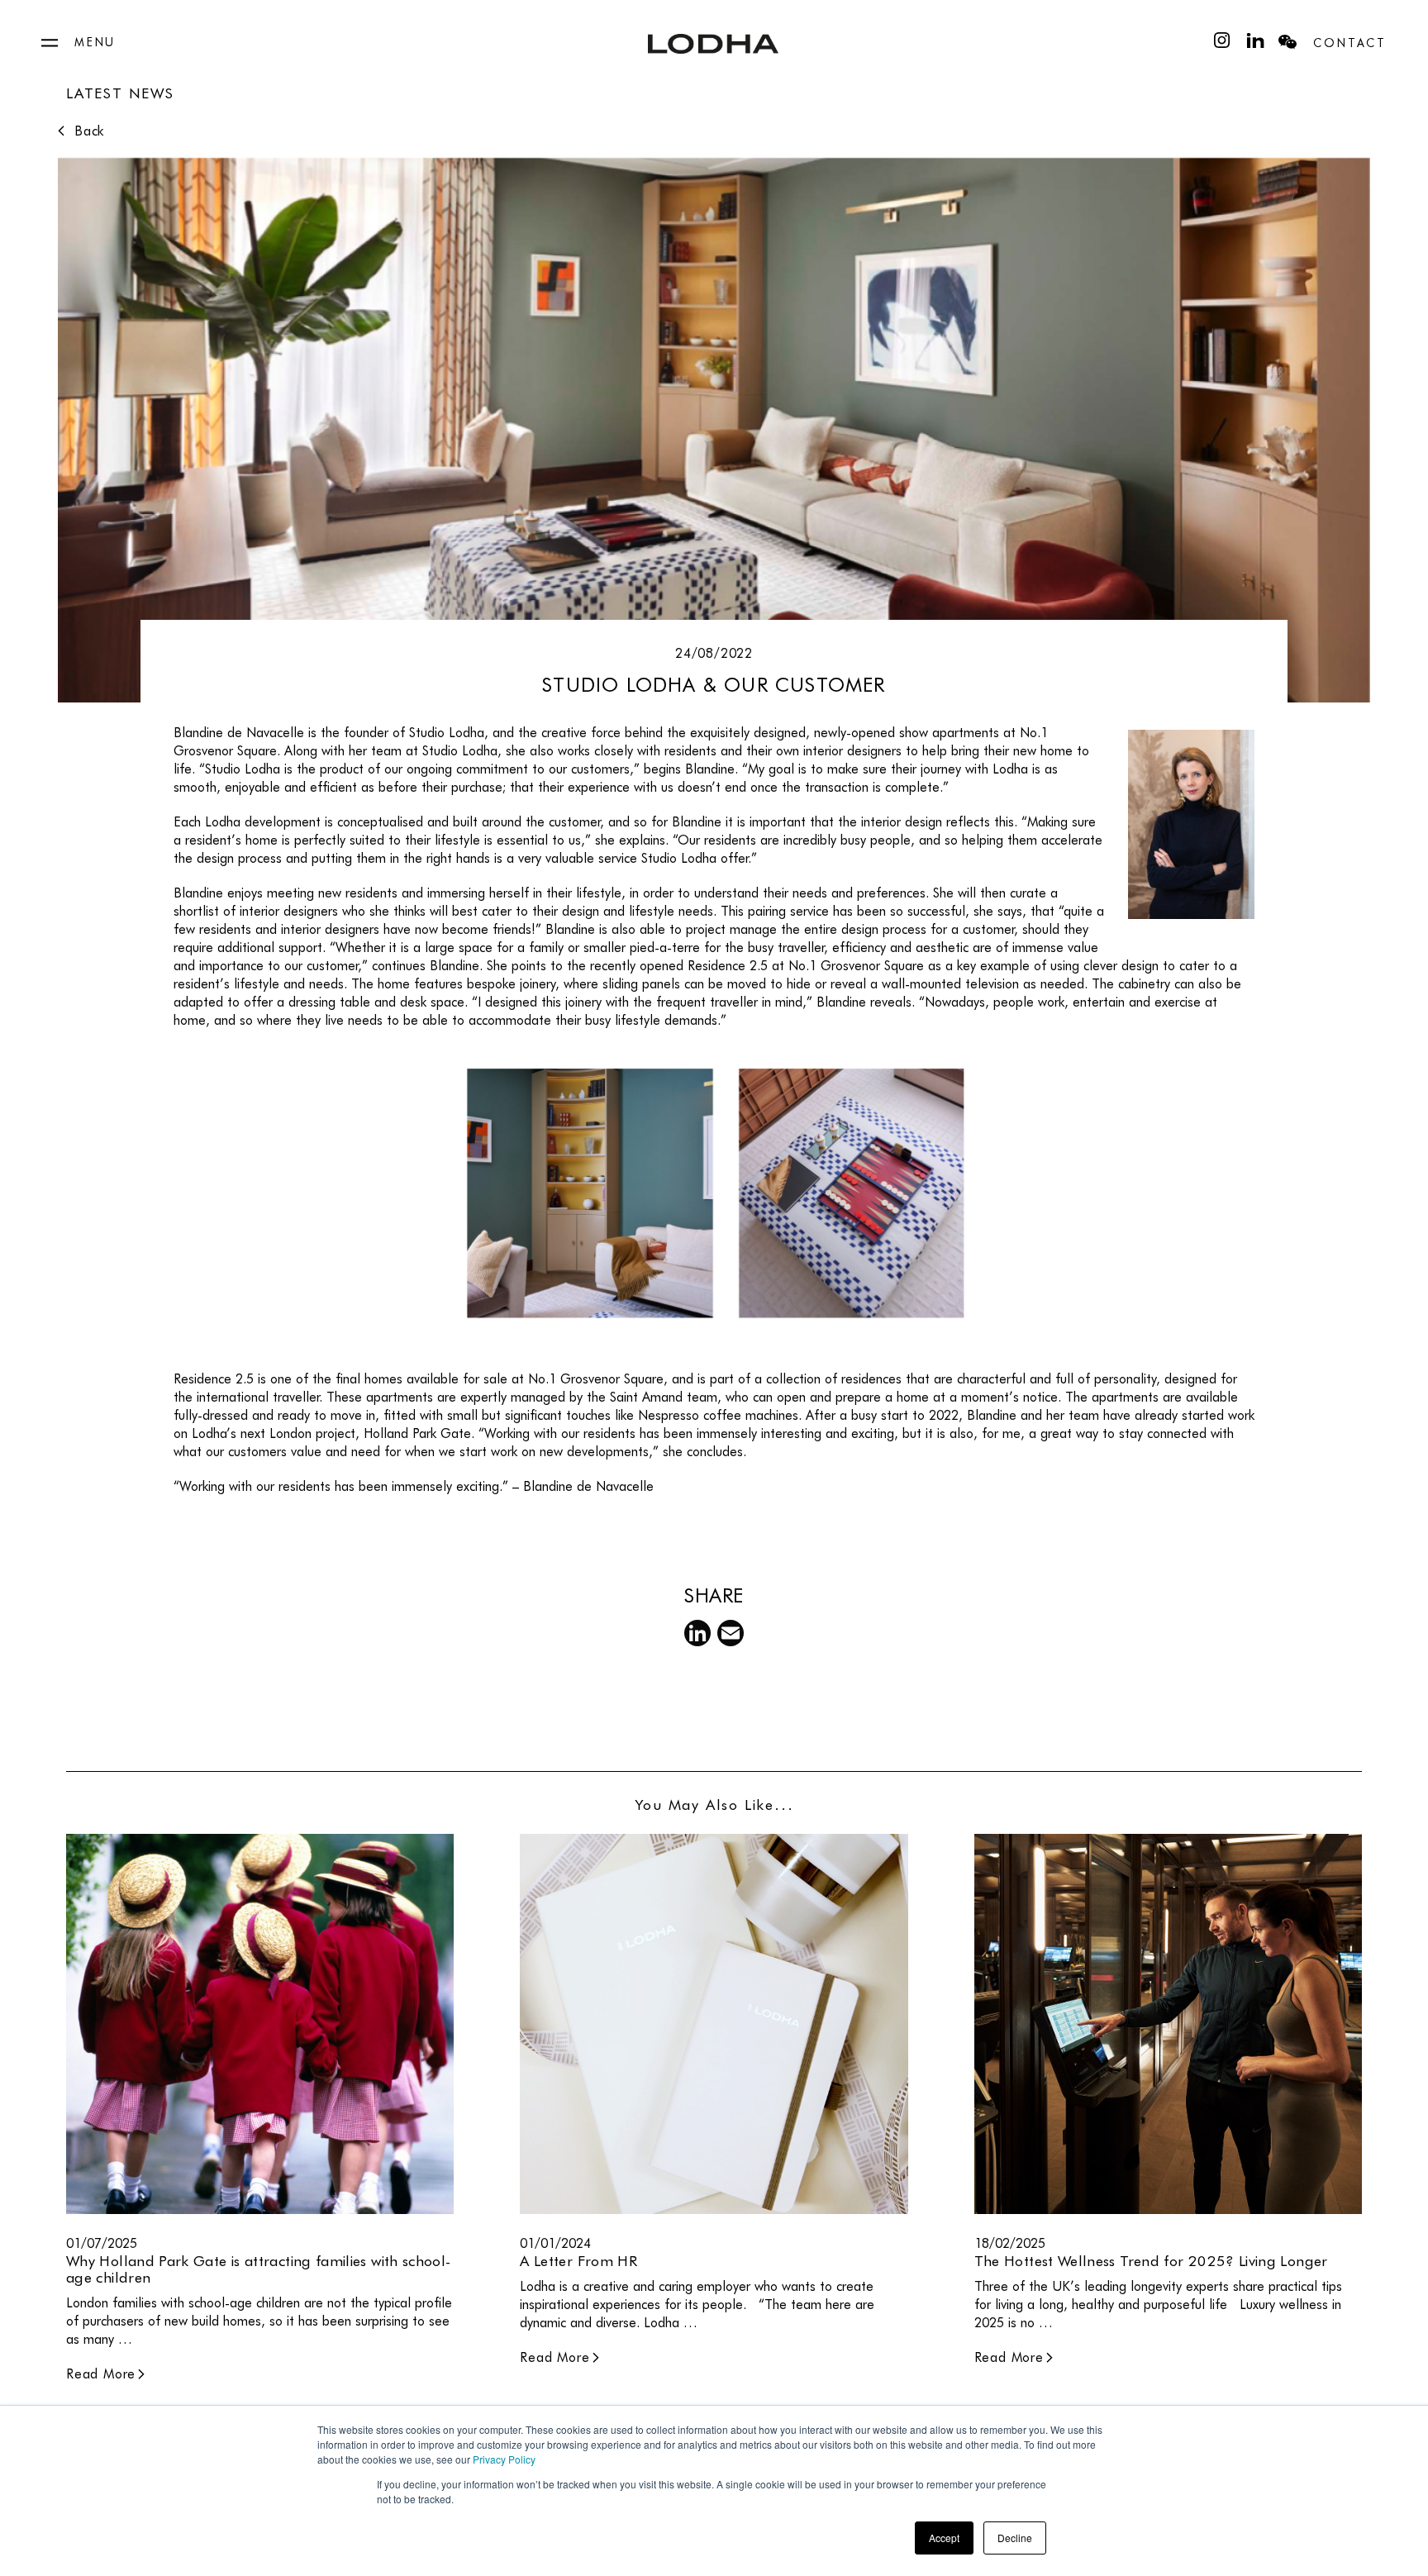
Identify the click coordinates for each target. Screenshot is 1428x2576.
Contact (1350, 43)
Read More (101, 2374)
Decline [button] (1015, 2538)
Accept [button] (944, 2538)
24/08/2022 (714, 653)
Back (89, 131)
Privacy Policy (504, 2459)
